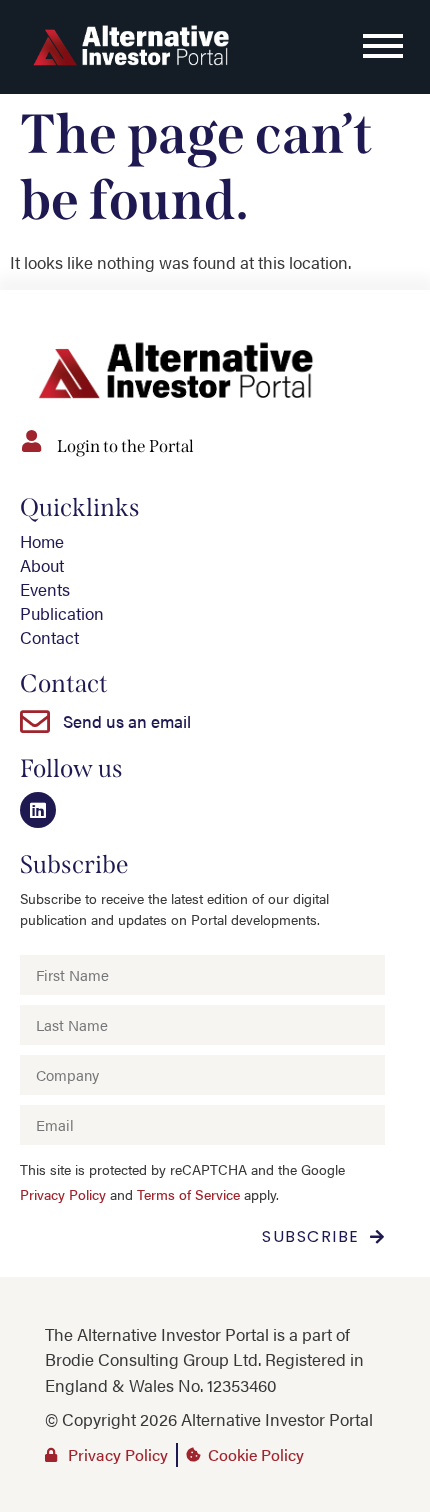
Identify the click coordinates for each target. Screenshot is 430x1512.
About (42, 565)
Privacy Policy (63, 1194)
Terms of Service (188, 1194)
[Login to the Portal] (31, 441)
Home (42, 541)
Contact (49, 637)
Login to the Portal (125, 446)
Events (45, 589)
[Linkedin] (38, 810)
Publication (62, 613)
